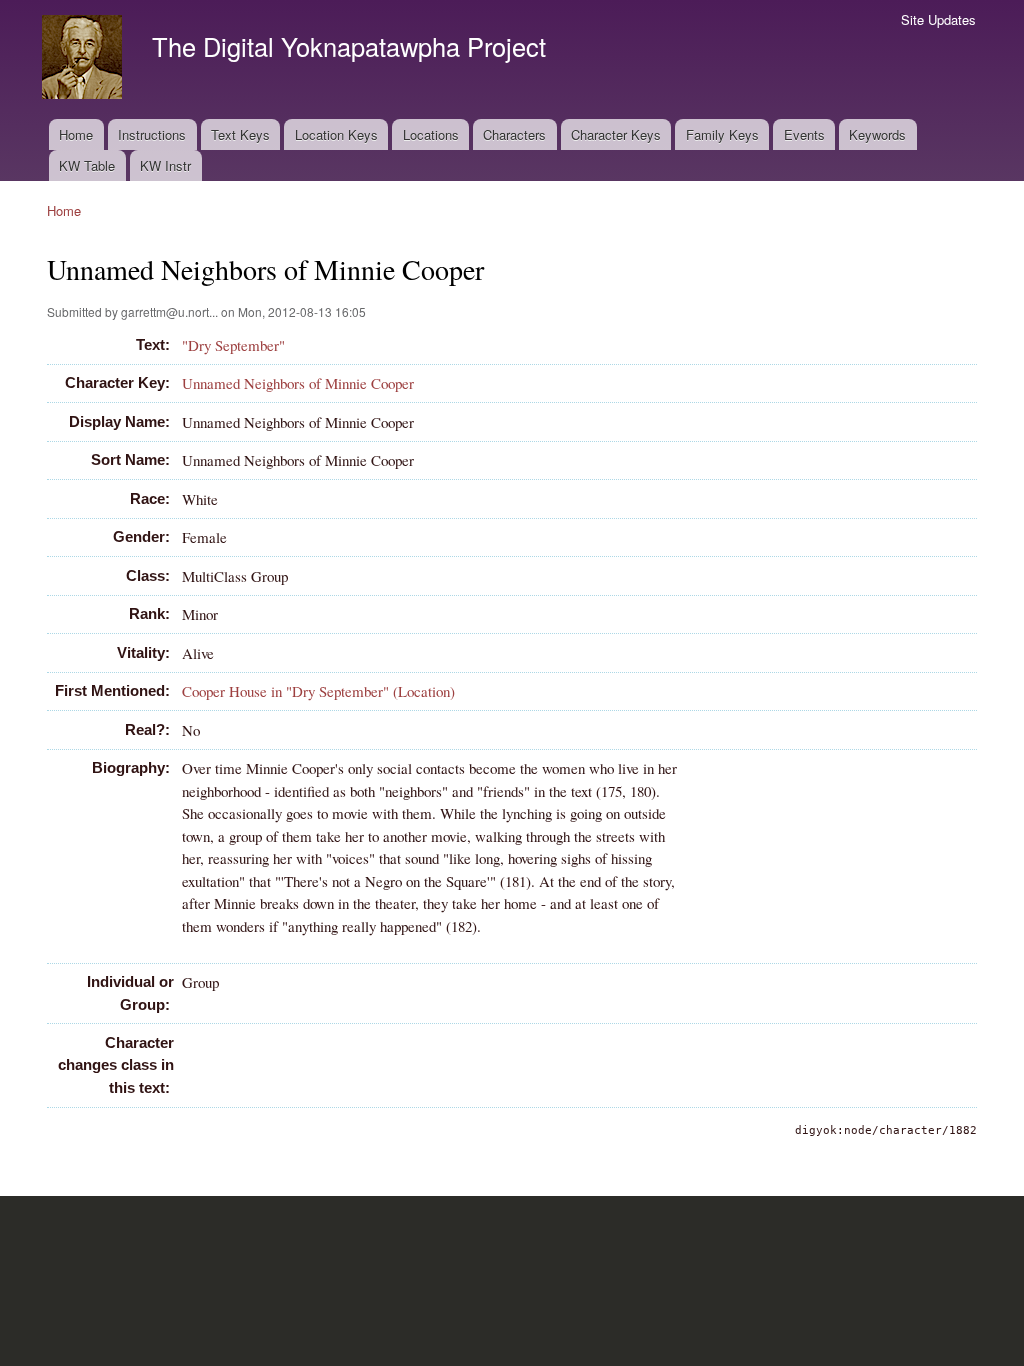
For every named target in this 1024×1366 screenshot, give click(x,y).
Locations (431, 134)
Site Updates (938, 19)
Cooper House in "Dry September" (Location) (318, 691)
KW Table (87, 165)
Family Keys (722, 134)
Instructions (152, 134)
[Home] (84, 59)
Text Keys (240, 134)
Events (804, 134)
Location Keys (336, 134)
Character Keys (616, 134)
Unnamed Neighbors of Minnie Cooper (298, 383)
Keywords (877, 134)
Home (76, 134)
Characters (514, 134)
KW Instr (165, 165)
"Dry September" (233, 345)
